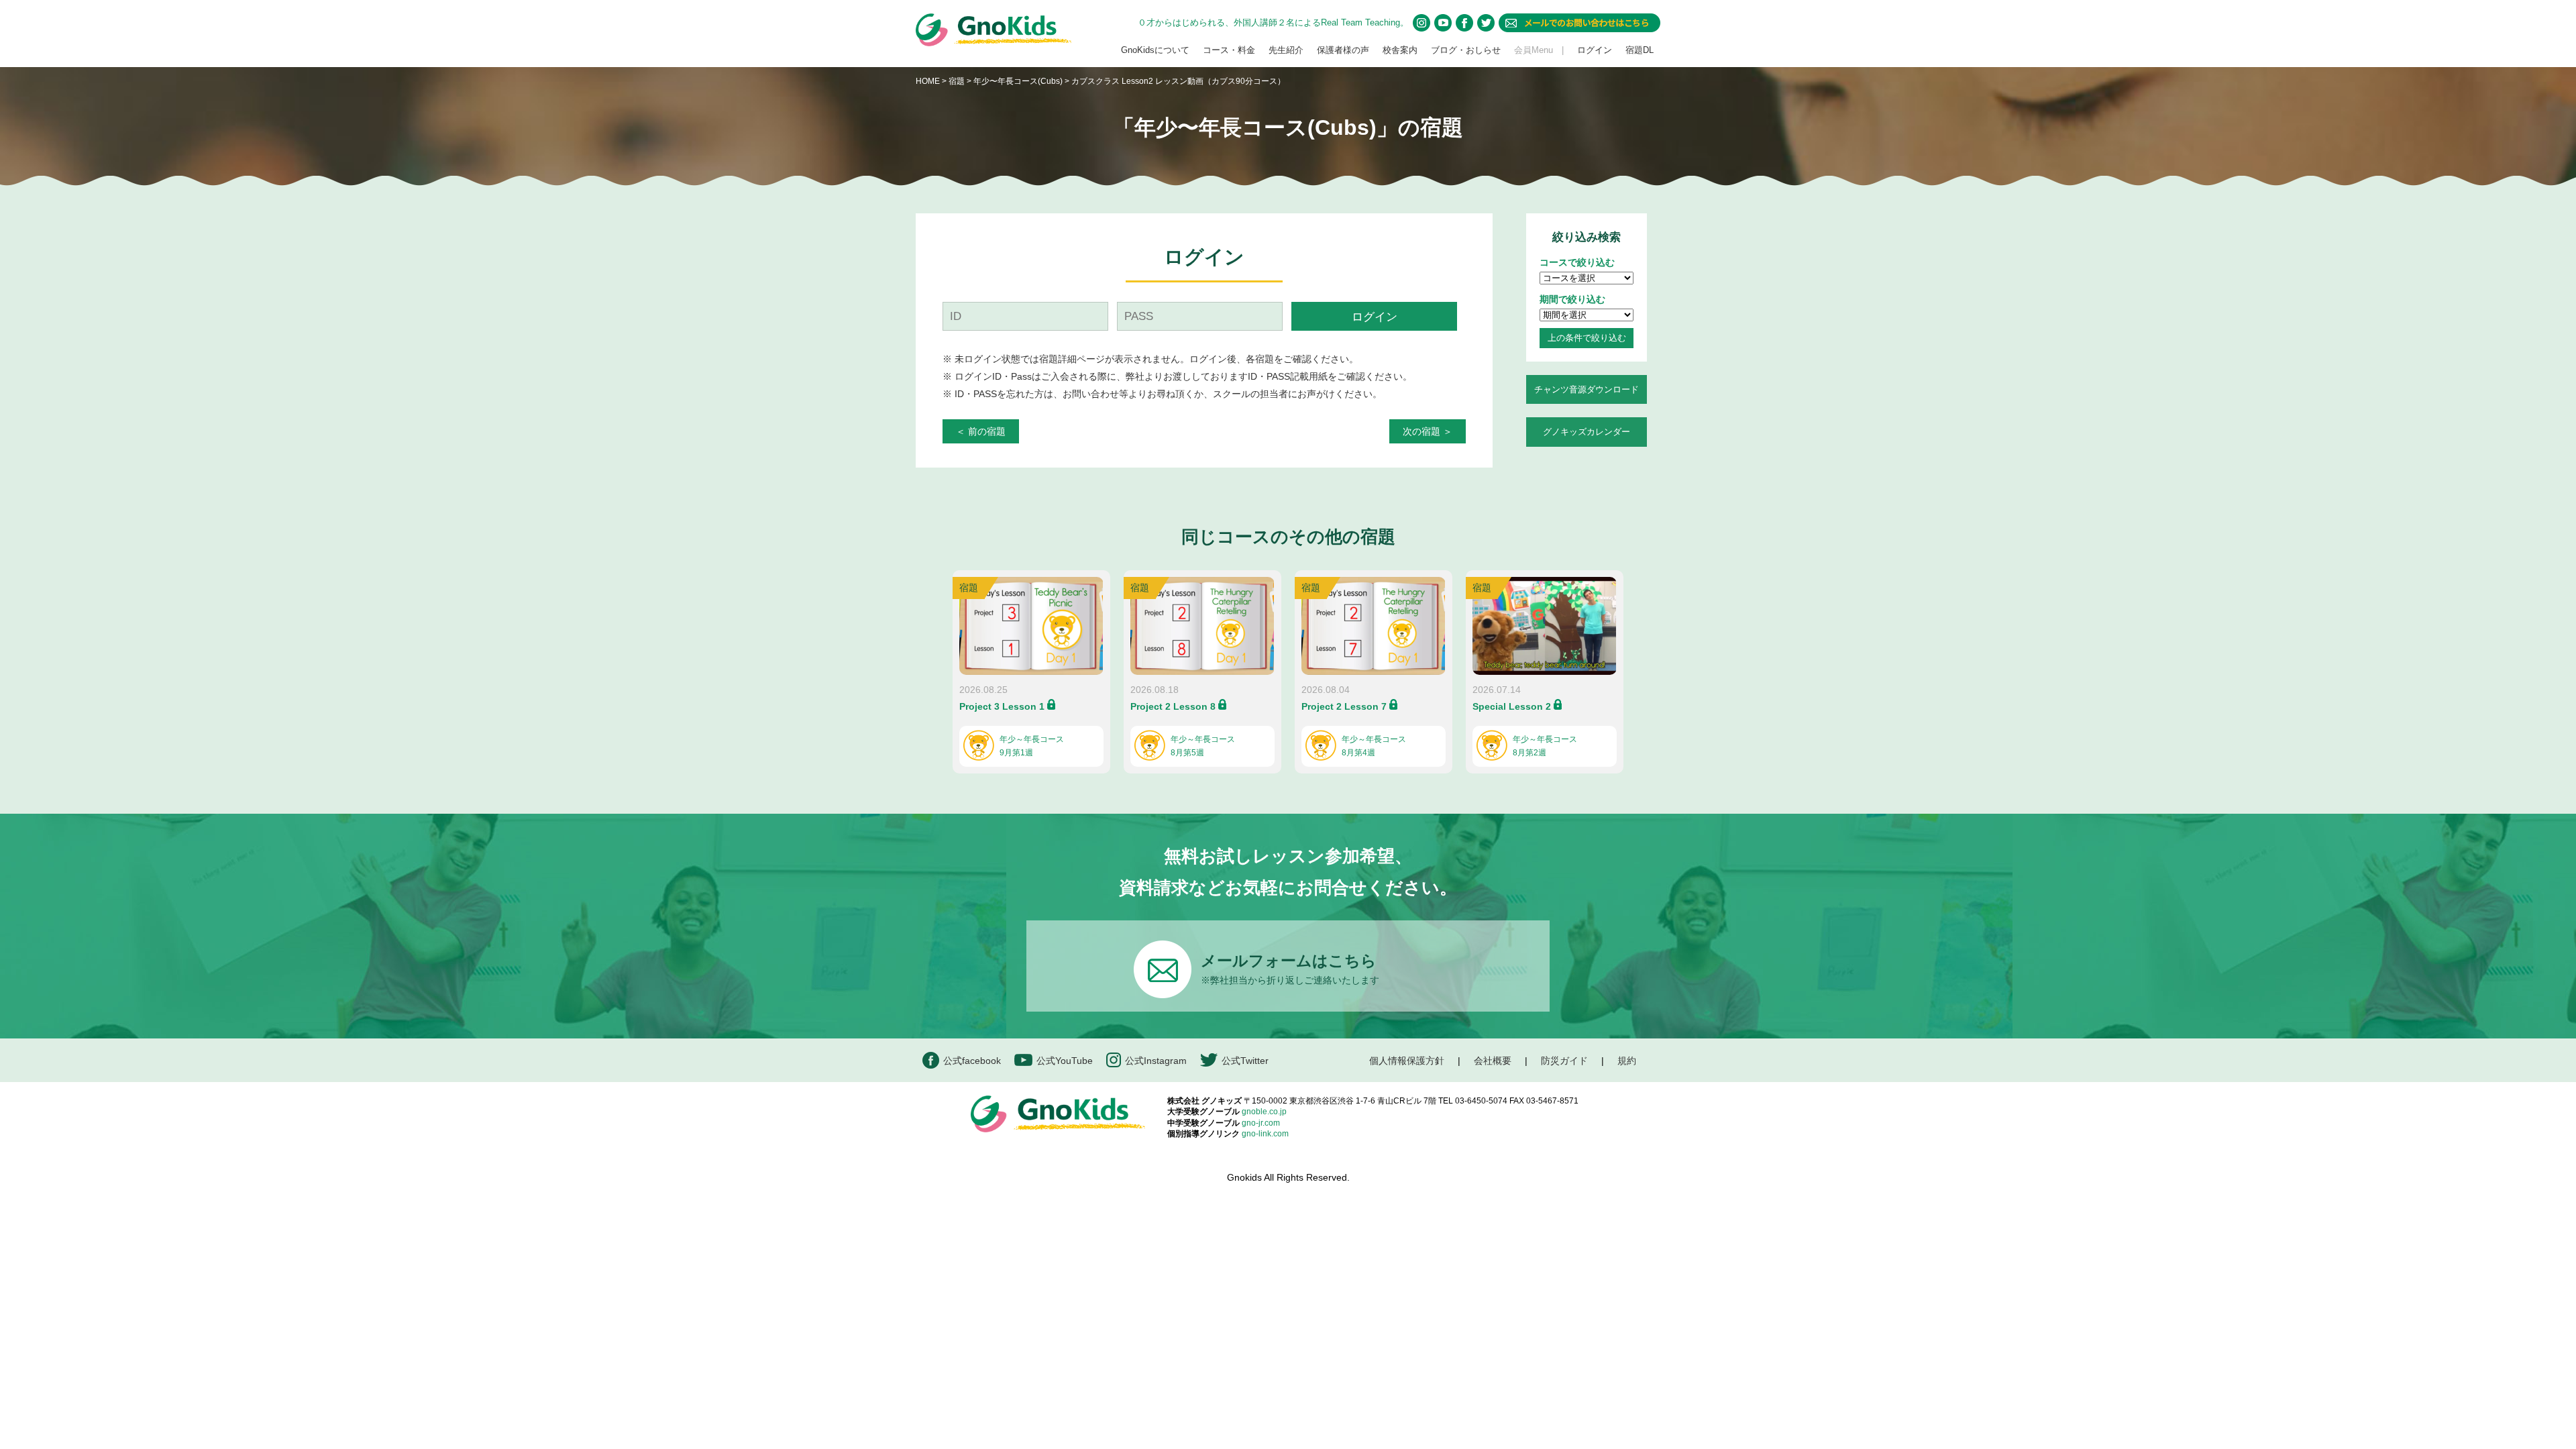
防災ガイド (1564, 1061)
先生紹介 (1286, 50)
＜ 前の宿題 (981, 431)
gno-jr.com (1261, 1123)
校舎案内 (1400, 50)
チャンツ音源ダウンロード (1587, 389)
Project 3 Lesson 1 (1002, 706)
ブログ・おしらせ (1466, 50)
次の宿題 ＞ (1428, 431)
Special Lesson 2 (1512, 706)
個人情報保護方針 (1407, 1061)
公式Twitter (1245, 1061)
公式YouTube (1065, 1061)
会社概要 (1493, 1061)
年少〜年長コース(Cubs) (1019, 81)
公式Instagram (1156, 1061)
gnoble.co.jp (1264, 1112)
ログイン (1595, 50)
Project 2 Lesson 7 (1344, 706)
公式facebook (972, 1061)
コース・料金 (1229, 50)
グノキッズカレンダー (1587, 432)
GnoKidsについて (1155, 50)
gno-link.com (1265, 1134)
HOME (928, 81)
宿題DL (1640, 50)
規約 (1627, 1061)
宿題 (957, 81)
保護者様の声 (1343, 50)
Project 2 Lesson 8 (1173, 706)
